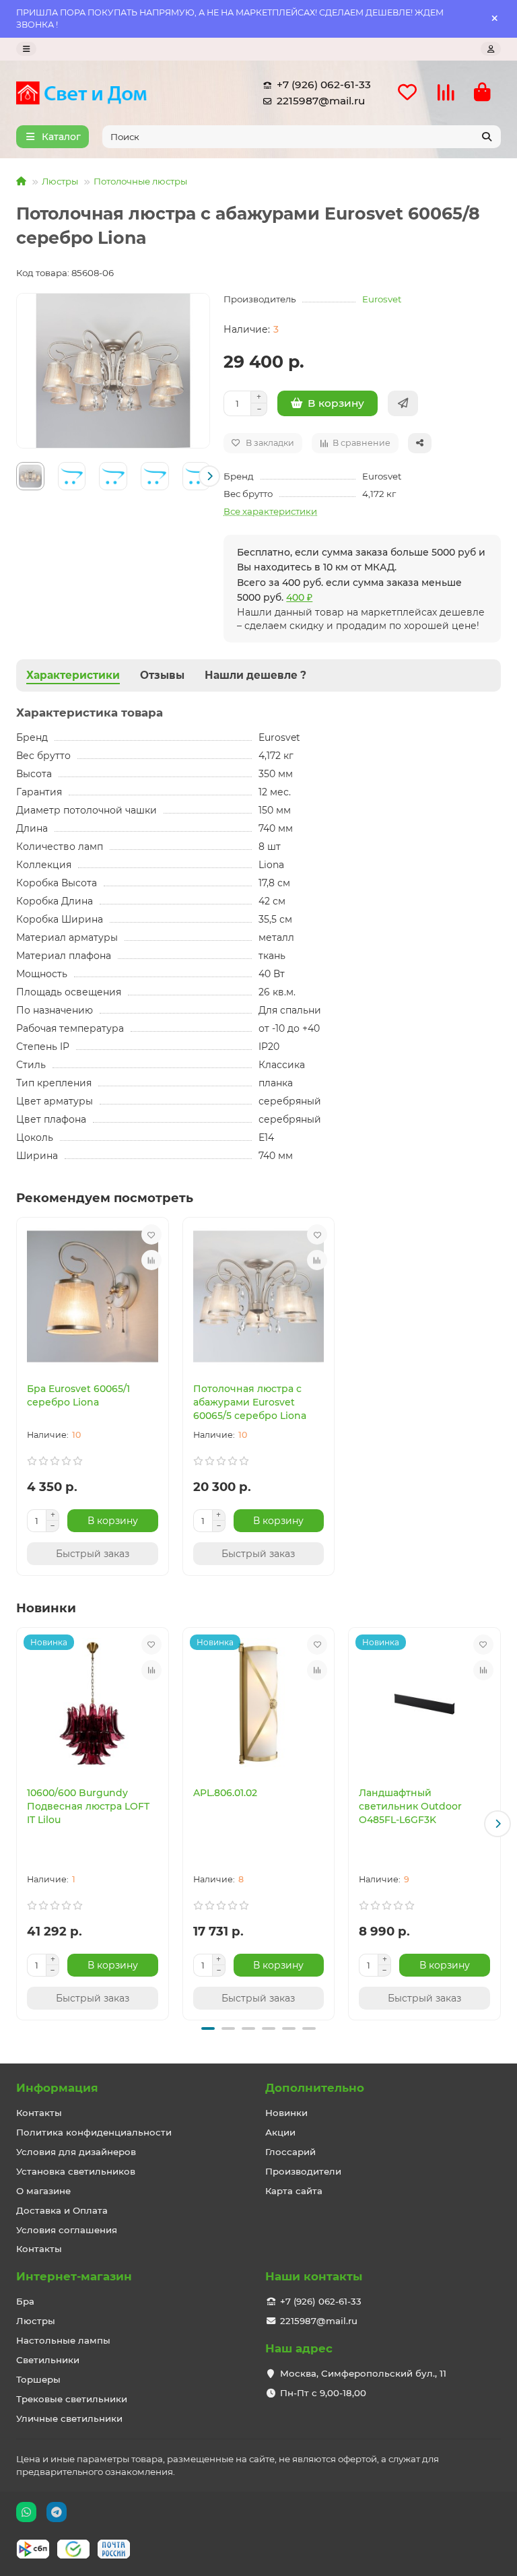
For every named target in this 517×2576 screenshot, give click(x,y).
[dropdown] (26, 49)
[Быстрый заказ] (403, 403)
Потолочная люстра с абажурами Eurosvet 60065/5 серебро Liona (250, 1402)
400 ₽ (299, 597)
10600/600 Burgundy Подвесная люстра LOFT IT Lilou (88, 1806)
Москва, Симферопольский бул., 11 (363, 2373)
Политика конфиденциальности (94, 2132)
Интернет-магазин (74, 2276)
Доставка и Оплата (62, 2210)
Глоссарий (290, 2152)
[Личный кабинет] (491, 49)
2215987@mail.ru (321, 101)
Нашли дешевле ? (255, 675)
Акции (280, 2132)
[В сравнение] (151, 1260)
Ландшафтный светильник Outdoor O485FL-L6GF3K (410, 1806)
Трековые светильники (72, 2399)
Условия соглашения (67, 2230)
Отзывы (162, 675)
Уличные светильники (69, 2418)
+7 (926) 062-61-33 (324, 85)
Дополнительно (315, 2088)
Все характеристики (270, 511)
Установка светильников (76, 2171)
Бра (25, 2301)
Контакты (39, 2113)
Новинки (286, 2113)
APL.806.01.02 (225, 1793)
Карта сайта (294, 2191)
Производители (303, 2171)
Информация (57, 2088)
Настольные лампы (63, 2340)
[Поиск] (487, 137)
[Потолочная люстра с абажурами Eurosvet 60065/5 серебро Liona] (259, 1296)
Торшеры (38, 2379)
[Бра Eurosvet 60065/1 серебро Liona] (93, 1296)
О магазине (43, 2191)
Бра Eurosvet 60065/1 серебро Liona (78, 1395)
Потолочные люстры (140, 181)
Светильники (48, 2360)
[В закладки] (151, 1234)
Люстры (60, 181)
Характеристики (73, 675)
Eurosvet (382, 299)
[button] (17, 476)
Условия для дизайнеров (76, 2152)
